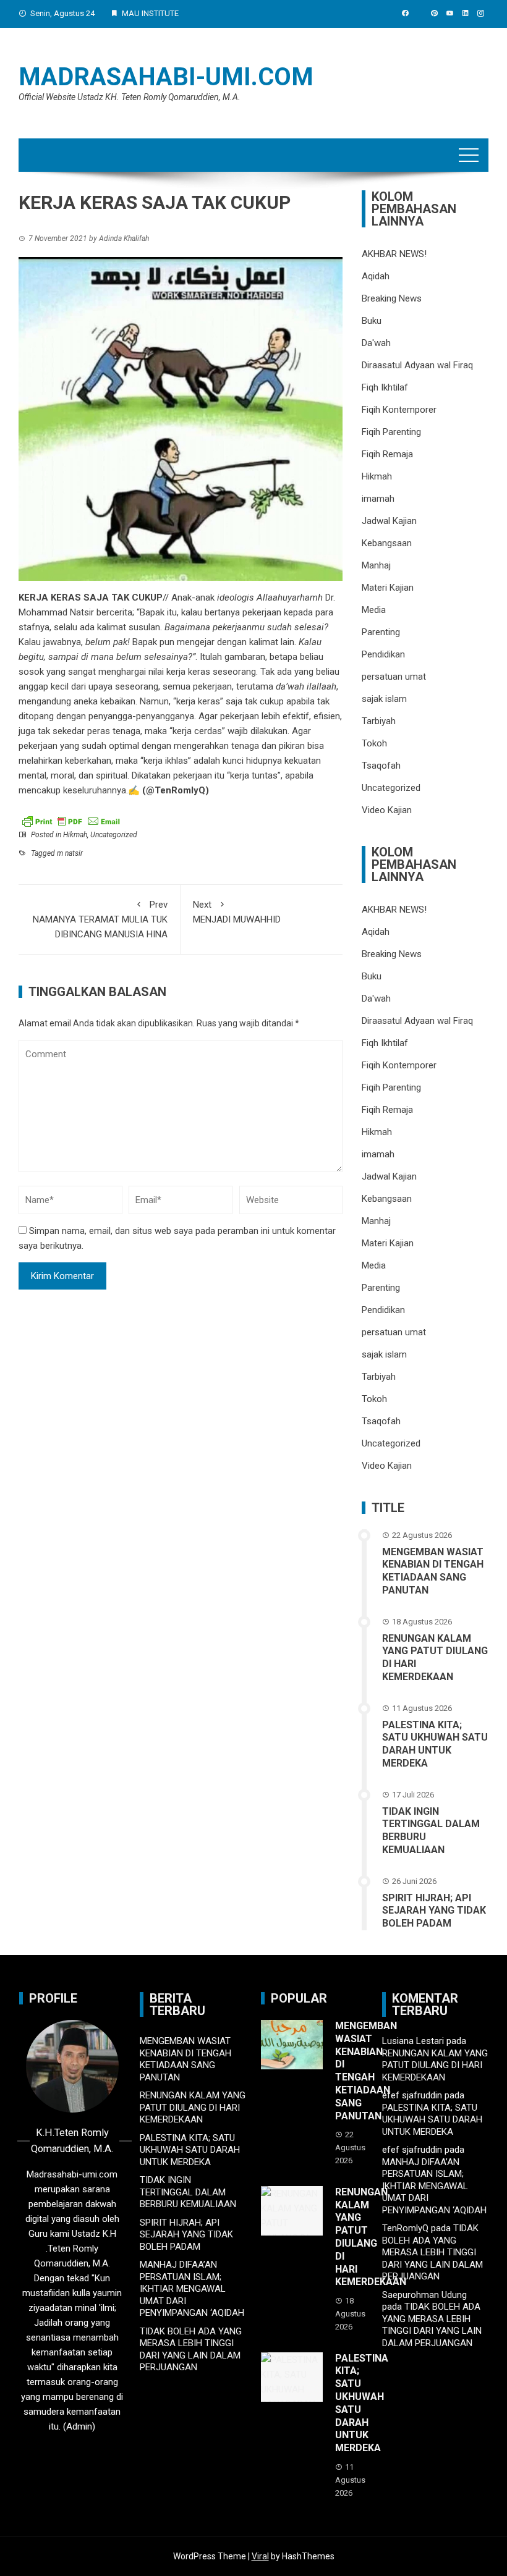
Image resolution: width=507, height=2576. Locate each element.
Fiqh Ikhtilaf (385, 387)
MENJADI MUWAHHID (237, 912)
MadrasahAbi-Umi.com (166, 77)
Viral (260, 2556)
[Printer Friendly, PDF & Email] (71, 821)
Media (374, 610)
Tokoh (374, 743)
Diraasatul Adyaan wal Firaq (417, 365)
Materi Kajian (388, 588)
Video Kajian (387, 810)
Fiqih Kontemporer (399, 410)
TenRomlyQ (405, 2228)
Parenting (381, 632)
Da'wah (376, 343)
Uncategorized (114, 835)
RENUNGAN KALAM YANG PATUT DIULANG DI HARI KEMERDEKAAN (193, 2107)
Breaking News (392, 298)
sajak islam (384, 699)
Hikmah (75, 835)
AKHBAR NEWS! (394, 254)
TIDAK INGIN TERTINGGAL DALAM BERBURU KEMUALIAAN (188, 2192)
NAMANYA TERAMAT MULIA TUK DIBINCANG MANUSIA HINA (100, 919)
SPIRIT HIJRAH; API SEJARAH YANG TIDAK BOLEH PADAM (434, 1911)
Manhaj (376, 565)
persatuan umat (394, 677)
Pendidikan (383, 654)
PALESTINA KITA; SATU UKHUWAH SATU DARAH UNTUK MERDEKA (435, 1744)
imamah (378, 499)
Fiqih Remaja (387, 454)
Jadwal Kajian (389, 521)
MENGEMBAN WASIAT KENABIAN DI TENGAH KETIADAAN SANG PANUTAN (433, 1571)
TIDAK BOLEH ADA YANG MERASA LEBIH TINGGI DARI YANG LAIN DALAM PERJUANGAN (191, 2350)
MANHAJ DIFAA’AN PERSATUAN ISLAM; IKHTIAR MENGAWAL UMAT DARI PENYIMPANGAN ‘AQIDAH (192, 2289)
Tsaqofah (381, 766)
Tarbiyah (379, 721)
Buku (372, 321)
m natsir (70, 853)
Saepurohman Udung (424, 2295)
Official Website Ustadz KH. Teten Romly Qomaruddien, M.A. (130, 97)
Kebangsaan (387, 543)
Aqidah (376, 276)
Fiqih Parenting (391, 432)
